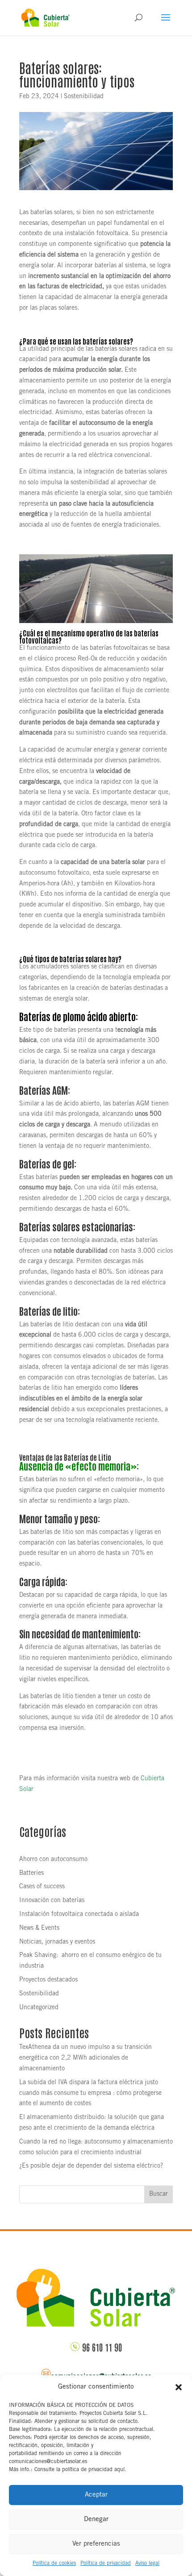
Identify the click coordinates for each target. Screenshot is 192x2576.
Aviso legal (147, 2564)
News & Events (39, 1928)
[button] (179, 2387)
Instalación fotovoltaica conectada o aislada (79, 1915)
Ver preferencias (96, 2544)
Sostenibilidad (84, 97)
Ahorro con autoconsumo (53, 1860)
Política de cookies (54, 2564)
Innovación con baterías (52, 1901)
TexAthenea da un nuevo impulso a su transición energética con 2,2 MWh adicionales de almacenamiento (86, 2058)
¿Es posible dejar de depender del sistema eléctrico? (91, 2166)
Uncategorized (39, 2008)
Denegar (96, 2520)
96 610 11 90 (102, 2347)
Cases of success (42, 1887)
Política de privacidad (106, 2564)
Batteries (31, 1874)
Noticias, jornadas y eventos (57, 1942)
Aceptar (96, 2495)
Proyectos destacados (48, 1980)
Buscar (159, 2194)
